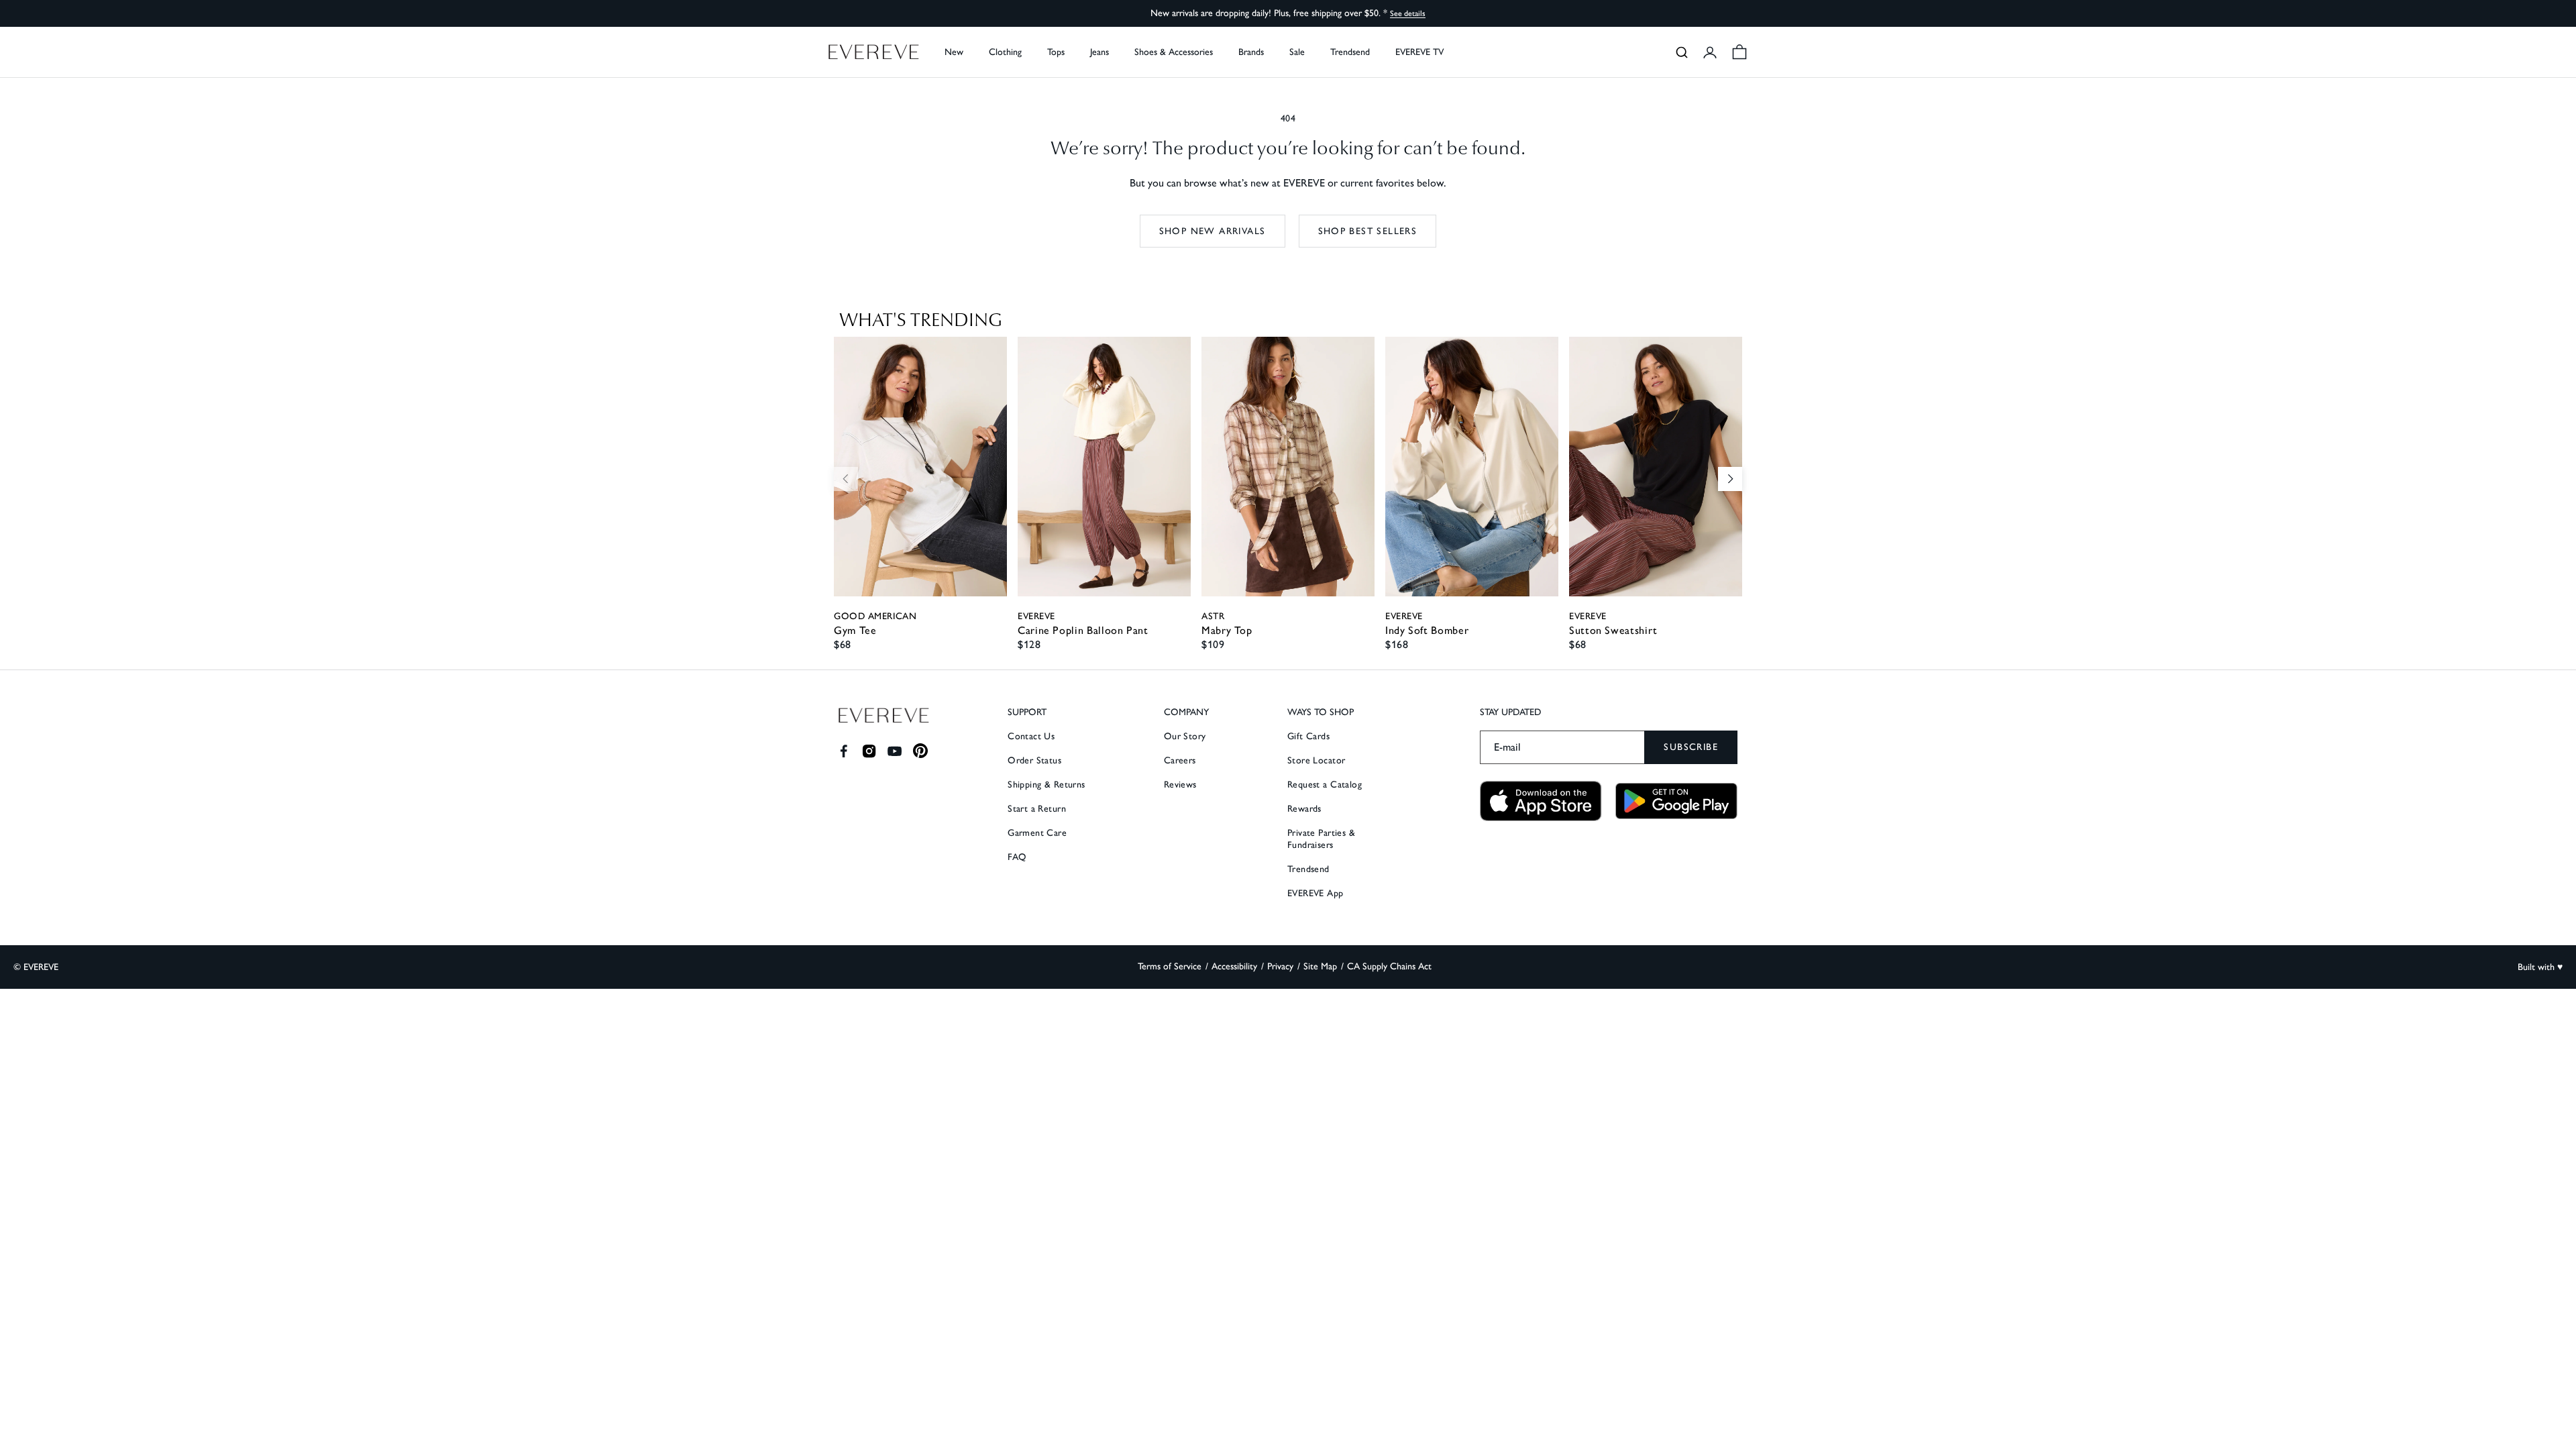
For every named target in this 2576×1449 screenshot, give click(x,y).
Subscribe (1691, 747)
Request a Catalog (1325, 785)
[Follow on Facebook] (844, 751)
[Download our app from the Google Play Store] (1676, 801)
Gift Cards (1308, 736)
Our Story (1185, 736)
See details (1408, 13)
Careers (1180, 760)
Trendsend (1350, 52)
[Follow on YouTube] (895, 751)
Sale (1297, 52)
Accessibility (1234, 966)
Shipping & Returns (1046, 785)
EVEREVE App (1316, 893)
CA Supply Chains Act (1389, 966)
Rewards (1304, 809)
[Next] (1730, 479)
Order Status (1034, 760)
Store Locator (1316, 760)
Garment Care (1037, 833)
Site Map (1320, 966)
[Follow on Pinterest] (921, 751)
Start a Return (1037, 809)
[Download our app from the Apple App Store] (1541, 801)
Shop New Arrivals (1213, 231)
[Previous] (846, 479)
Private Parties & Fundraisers (1321, 839)
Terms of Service (1170, 966)
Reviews (1180, 785)
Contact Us (1031, 736)
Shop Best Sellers (1368, 231)
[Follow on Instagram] (869, 751)
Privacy (1280, 966)
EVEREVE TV (1419, 52)
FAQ (1017, 857)
